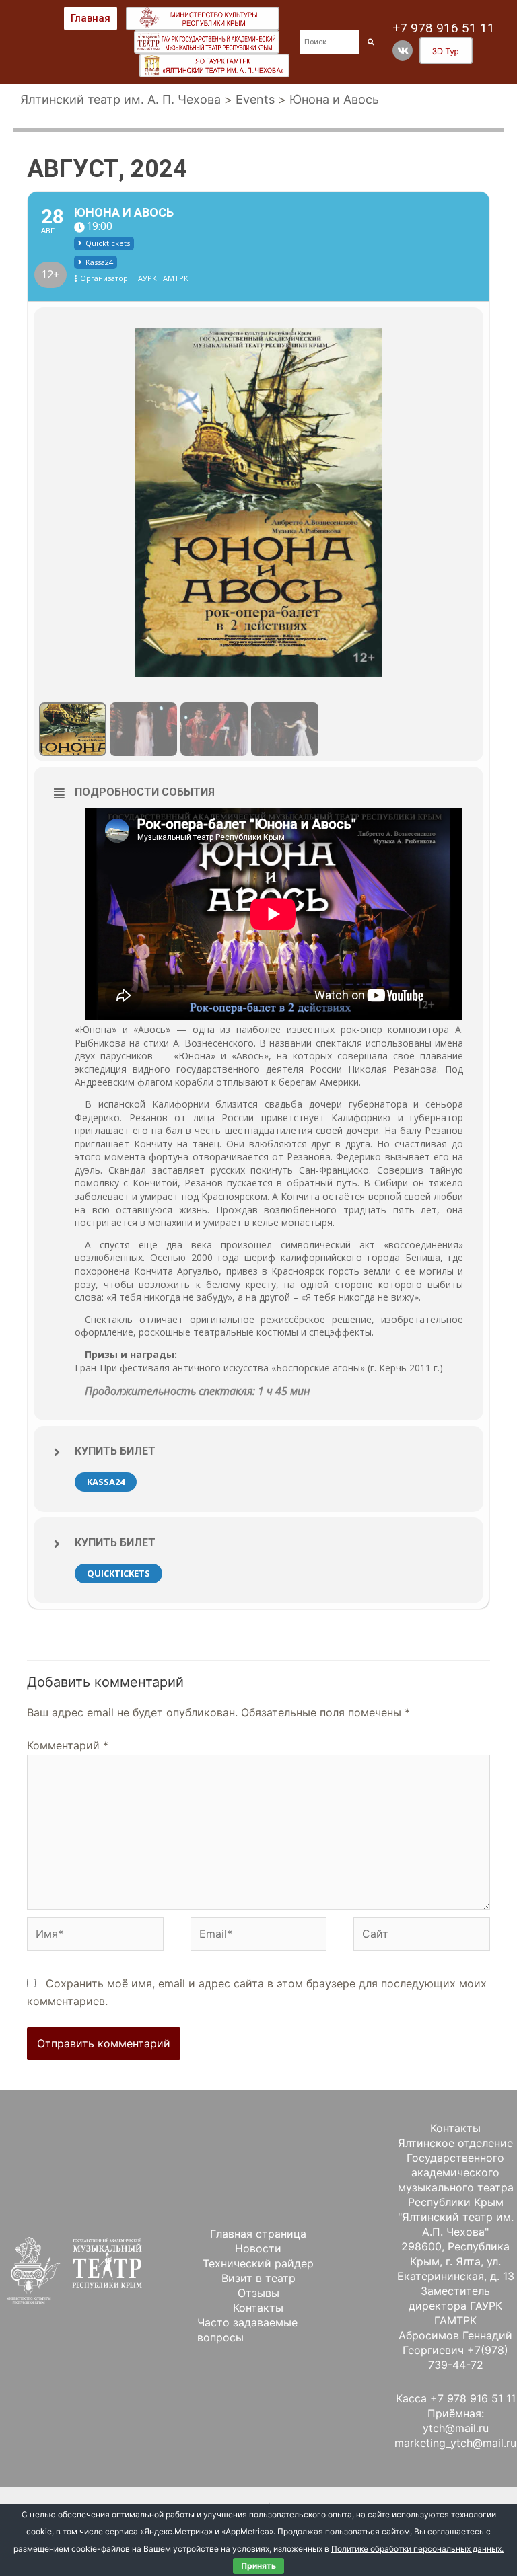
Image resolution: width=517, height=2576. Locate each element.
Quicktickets (118, 1573)
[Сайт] (422, 1936)
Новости (258, 2248)
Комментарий (68, 1745)
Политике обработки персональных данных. (417, 2549)
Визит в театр (258, 2278)
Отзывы (258, 2293)
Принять (258, 2566)
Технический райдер (258, 2263)
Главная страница (258, 2234)
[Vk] (403, 50)
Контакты (258, 2308)
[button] (91, 18)
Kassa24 (106, 1482)
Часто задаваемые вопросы (247, 2330)
